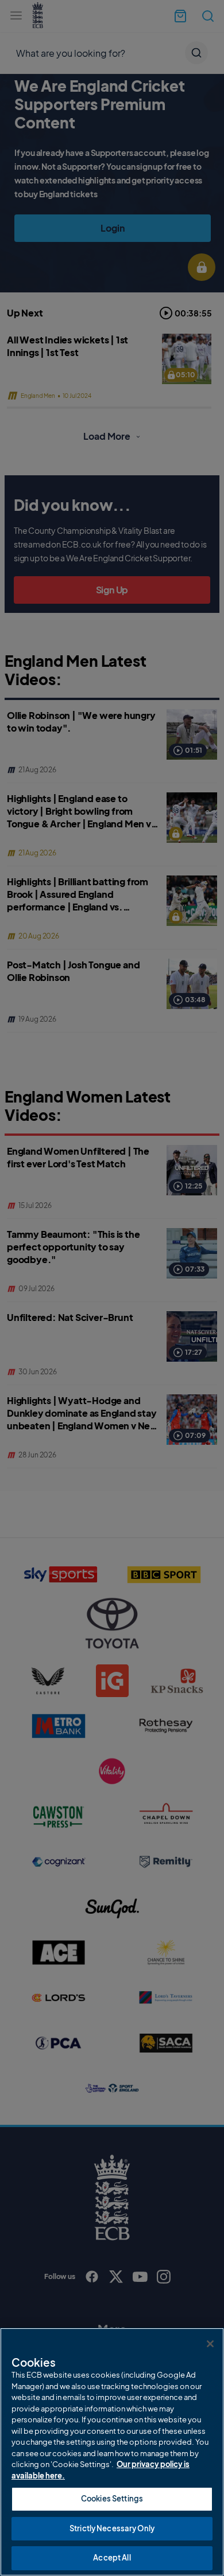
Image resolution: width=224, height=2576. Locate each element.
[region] (112, 2452)
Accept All (112, 2558)
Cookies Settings (112, 2499)
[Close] (210, 2344)
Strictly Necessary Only (112, 2528)
